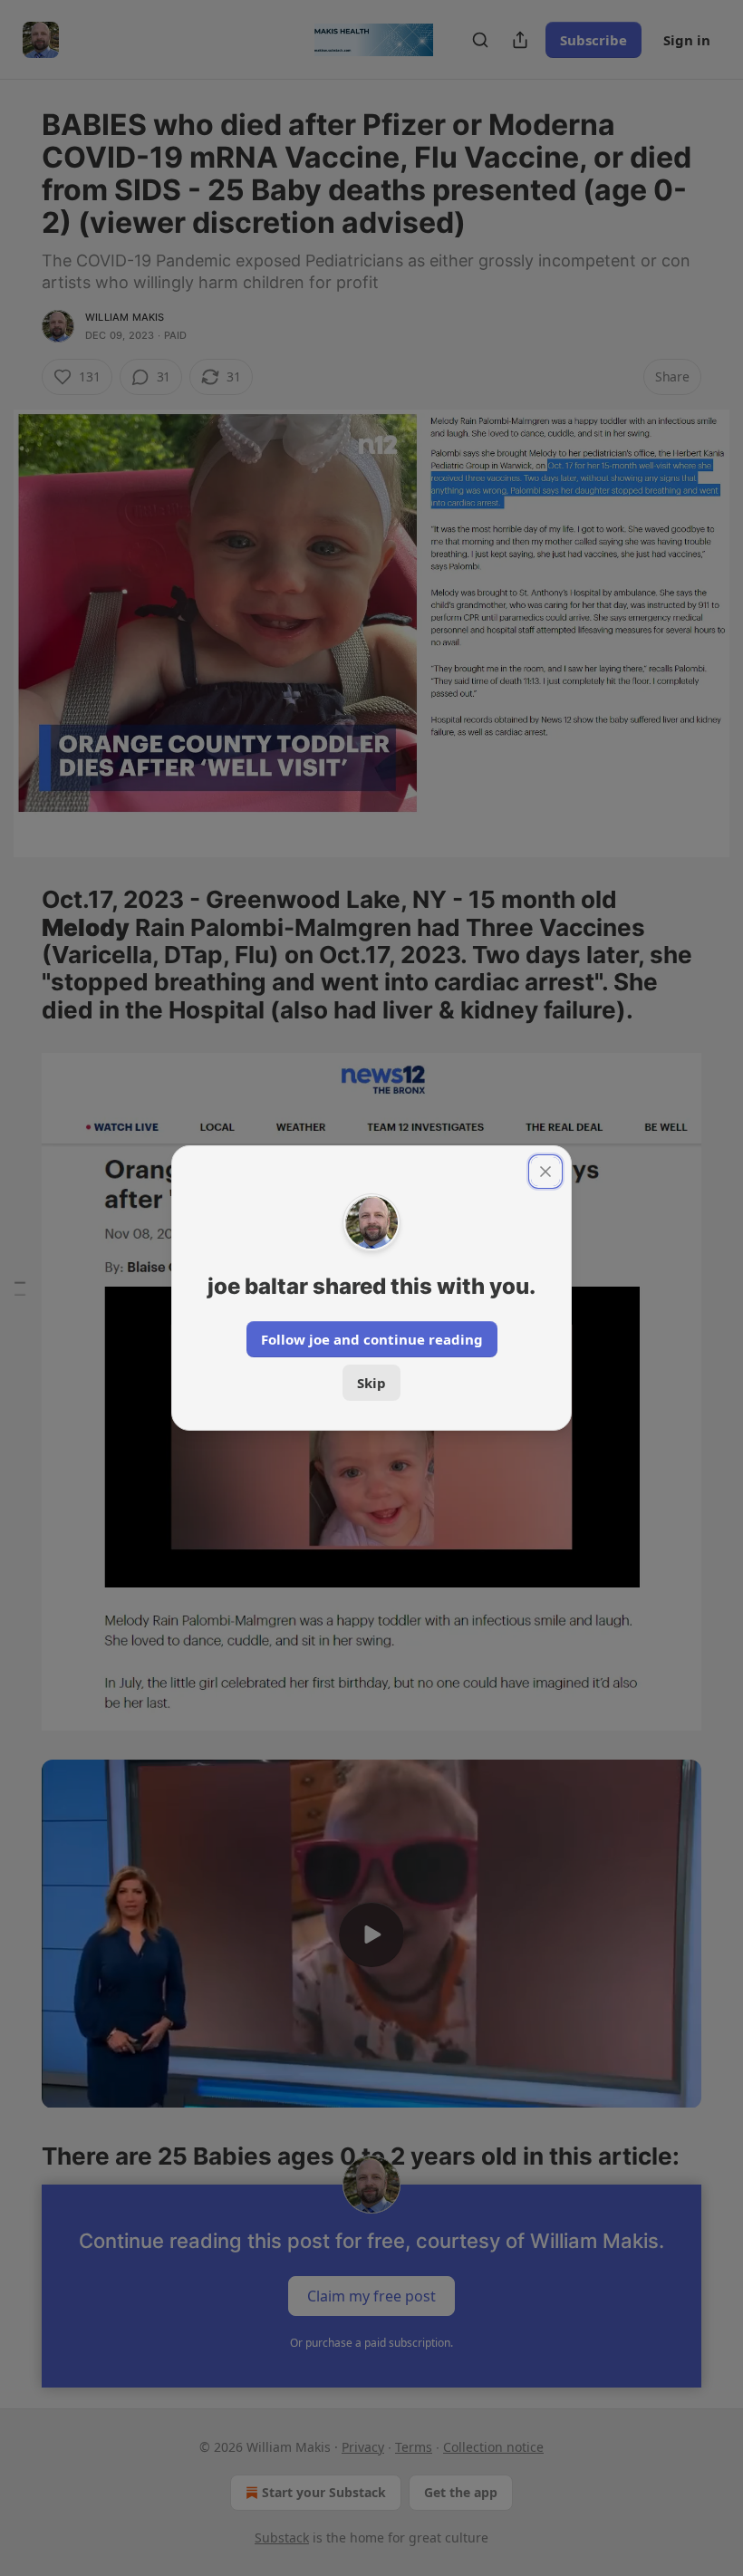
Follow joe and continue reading (372, 1339)
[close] (545, 1172)
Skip (371, 1383)
